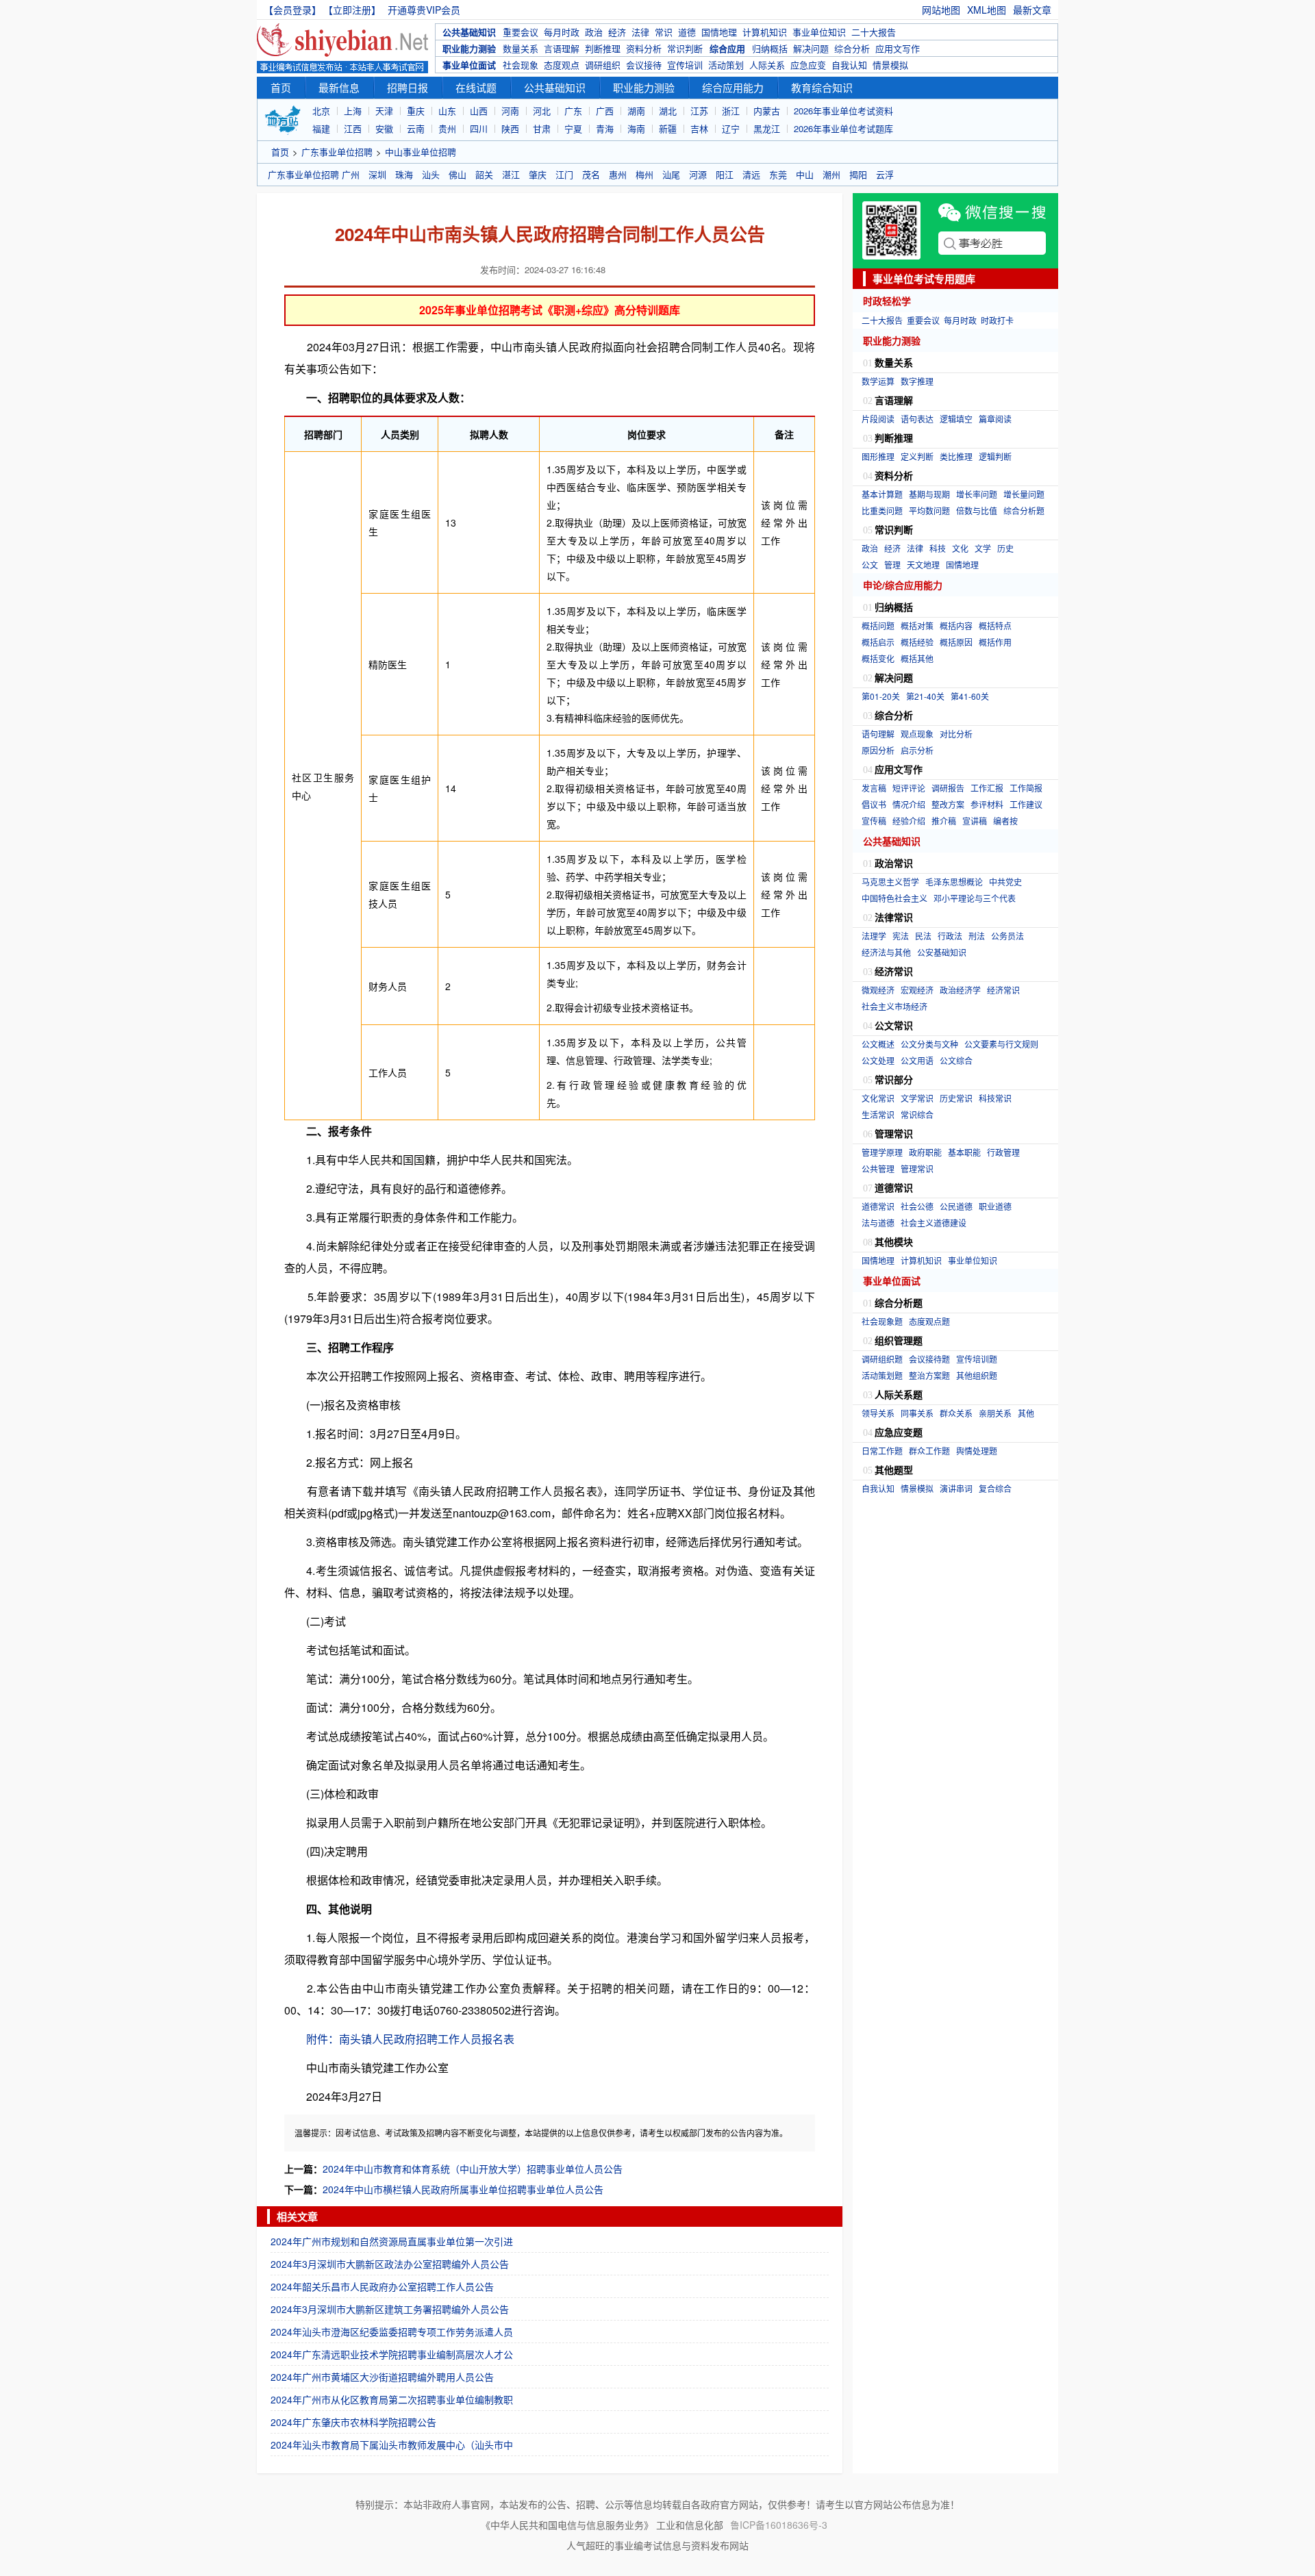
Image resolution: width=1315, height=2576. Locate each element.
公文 (870, 565)
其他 (1026, 1413)
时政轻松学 (887, 301)
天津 (384, 111)
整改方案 (948, 804)
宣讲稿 (975, 821)
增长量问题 (1024, 494)
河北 (542, 111)
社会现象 (521, 65)
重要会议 (521, 32)
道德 (687, 32)
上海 (353, 111)
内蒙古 (767, 111)
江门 (564, 174)
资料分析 (644, 48)
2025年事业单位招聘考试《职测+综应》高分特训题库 (550, 310)
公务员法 (1007, 936)
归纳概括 (770, 48)
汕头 (431, 174)
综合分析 (852, 48)
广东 (573, 111)
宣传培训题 (977, 1359)
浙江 (731, 111)
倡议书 (874, 804)
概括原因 (956, 642)
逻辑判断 (995, 456)
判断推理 (603, 48)
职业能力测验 (469, 48)
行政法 (950, 936)
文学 (983, 548)
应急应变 (808, 65)
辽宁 (731, 128)
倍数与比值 (977, 510)
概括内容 (956, 626)
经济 (617, 32)
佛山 (458, 174)
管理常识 (917, 1169)
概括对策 (917, 626)
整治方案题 (929, 1375)
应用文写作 (898, 48)
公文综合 (956, 1060)
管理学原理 (882, 1152)
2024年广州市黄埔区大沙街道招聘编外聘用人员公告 (382, 2377)
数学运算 (878, 381)
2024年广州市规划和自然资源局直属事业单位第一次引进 (392, 2241)
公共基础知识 (469, 32)
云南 (416, 128)
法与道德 (878, 1223)
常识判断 (685, 48)
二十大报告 (874, 32)
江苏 (699, 111)
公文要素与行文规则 (1001, 1044)
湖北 (668, 111)
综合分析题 (1024, 510)
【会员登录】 (292, 10)
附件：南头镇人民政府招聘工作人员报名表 (410, 2039)
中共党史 (1005, 882)
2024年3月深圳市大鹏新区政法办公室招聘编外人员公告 (390, 2264)
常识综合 (917, 1114)
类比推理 (956, 456)
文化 (960, 548)
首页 (281, 87)
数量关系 (521, 48)
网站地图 (941, 10)
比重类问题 (882, 510)
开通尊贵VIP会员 (424, 10)
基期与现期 (929, 494)
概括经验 (917, 642)
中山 (805, 174)
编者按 (1005, 821)
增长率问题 (977, 494)
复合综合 (995, 1488)
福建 (321, 128)
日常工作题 (882, 1451)
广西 (605, 111)
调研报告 (948, 788)
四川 (479, 128)
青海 (605, 128)
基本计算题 (882, 494)
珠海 (404, 174)
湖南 (636, 111)
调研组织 (603, 65)
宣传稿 (874, 821)
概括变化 (878, 658)
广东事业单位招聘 (337, 152)
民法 (923, 936)
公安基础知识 (942, 952)
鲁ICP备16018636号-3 (779, 2525)
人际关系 (767, 65)
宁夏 (573, 128)
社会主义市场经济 (894, 1006)
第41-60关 (970, 696)
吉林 (699, 128)
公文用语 (917, 1060)
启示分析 (917, 750)
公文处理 (878, 1060)
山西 (479, 111)
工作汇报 (987, 788)
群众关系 (956, 1413)
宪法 (901, 936)
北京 (321, 111)
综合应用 (727, 48)
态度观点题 (929, 1321)
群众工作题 (929, 1451)
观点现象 (917, 734)
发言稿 (874, 788)
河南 (510, 111)
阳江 (725, 174)
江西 (353, 128)
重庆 (416, 111)
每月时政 (562, 32)
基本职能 (964, 1152)
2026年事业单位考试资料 (843, 111)
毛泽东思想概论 (954, 882)
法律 (640, 32)
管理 (892, 565)
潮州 (831, 174)
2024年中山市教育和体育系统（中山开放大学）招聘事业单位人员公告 (473, 2169)
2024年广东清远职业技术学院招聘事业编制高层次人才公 (392, 2354)
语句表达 (917, 419)
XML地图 (987, 10)
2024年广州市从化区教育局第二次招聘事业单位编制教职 (392, 2399)
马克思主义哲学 (890, 882)
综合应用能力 (733, 87)
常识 (664, 32)
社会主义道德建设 (934, 1223)
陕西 (510, 128)
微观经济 (878, 990)
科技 (938, 548)
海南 (636, 128)
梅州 (644, 174)
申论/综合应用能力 (903, 585)
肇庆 (538, 174)
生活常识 (878, 1114)
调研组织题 (882, 1359)
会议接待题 (929, 1359)
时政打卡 (997, 320)
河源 (698, 174)
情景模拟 (890, 65)
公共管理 (878, 1169)
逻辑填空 (956, 419)
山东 (447, 111)
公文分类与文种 (929, 1044)
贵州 (447, 128)
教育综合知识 (822, 87)
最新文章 (1032, 10)
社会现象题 (882, 1321)
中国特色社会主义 (894, 898)
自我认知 (849, 65)
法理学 (874, 936)
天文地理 (923, 565)
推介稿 (944, 821)
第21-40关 (925, 696)
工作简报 (1026, 788)
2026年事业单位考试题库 (843, 128)
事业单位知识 (819, 32)
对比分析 (956, 734)
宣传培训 (685, 65)
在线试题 (476, 87)
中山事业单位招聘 (421, 152)
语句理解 (878, 734)
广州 (351, 174)
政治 (594, 32)
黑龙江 (767, 128)
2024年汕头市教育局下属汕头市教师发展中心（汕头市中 (392, 2445)
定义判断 (917, 456)
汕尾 (671, 174)
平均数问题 (929, 510)
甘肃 (542, 128)
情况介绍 (909, 804)
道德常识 (878, 1206)
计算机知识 (765, 32)
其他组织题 (977, 1375)
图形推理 (878, 456)
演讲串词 (956, 1488)
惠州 (618, 174)
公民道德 (956, 1206)
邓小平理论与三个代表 (975, 898)
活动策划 (726, 65)
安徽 (384, 128)
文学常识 (917, 1098)
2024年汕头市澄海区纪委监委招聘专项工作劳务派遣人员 (392, 2332)
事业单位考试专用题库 (924, 279)
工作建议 (1026, 804)
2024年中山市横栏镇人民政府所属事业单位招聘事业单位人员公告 (463, 2189)
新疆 (668, 128)
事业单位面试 (469, 65)
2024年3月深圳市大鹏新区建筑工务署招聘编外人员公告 (390, 2309)
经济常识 (1003, 990)
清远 (751, 174)
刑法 (977, 936)
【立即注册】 (354, 10)
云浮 (885, 174)
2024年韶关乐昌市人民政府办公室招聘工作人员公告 (382, 2286)
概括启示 (878, 642)
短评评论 (909, 788)
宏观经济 (917, 990)
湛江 (511, 174)
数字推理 (917, 381)
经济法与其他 (886, 952)
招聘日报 (408, 87)
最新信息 (339, 87)
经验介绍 (909, 821)
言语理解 (562, 48)
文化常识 (878, 1098)
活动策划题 (882, 1375)
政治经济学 (960, 990)
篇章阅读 (995, 419)
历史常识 (956, 1098)
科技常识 (995, 1098)
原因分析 (878, 750)
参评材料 (987, 804)
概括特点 (995, 626)
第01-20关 (881, 696)
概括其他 (917, 658)
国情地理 (719, 32)
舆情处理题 (977, 1451)
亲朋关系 (995, 1413)
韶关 (484, 174)
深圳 (377, 174)
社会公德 (917, 1206)
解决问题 (811, 48)
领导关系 (878, 1413)
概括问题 (878, 626)
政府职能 (925, 1152)
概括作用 (995, 642)
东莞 (778, 174)
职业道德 (995, 1206)
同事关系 (917, 1413)
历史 (1005, 548)
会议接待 (644, 65)
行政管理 (1003, 1152)
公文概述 (878, 1044)
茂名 (591, 174)
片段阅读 (878, 419)
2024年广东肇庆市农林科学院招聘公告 (353, 2422)
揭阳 (858, 174)
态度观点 (562, 65)
